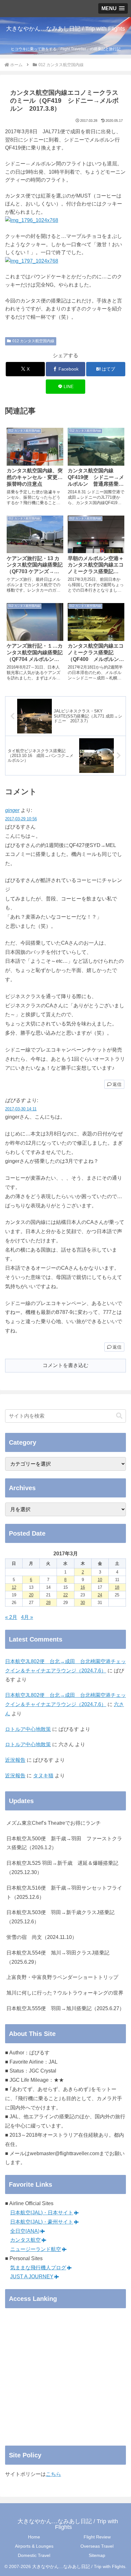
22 (65, 1595)
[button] (119, 1416)
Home (34, 2537)
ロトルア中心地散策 (28, 1729)
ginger (12, 810)
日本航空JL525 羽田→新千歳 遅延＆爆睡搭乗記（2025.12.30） (62, 1868)
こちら (53, 2474)
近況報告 (15, 1760)
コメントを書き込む (65, 1365)
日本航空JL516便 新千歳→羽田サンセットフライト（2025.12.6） (64, 1892)
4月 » (27, 1617)
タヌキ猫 (43, 1776)
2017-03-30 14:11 (21, 1109)
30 (83, 1603)
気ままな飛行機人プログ (38, 2268)
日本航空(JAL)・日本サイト (42, 2213)
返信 (117, 1084)
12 (14, 1587)
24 (100, 1595)
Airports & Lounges (34, 2546)
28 (48, 1603)
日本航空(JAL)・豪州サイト (42, 2222)
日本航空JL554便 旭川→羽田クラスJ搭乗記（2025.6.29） (58, 1957)
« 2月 (11, 1617)
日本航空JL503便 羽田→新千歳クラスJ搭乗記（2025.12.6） (60, 1917)
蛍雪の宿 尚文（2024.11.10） (42, 1937)
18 (117, 1587)
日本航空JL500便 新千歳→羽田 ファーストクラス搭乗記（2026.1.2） (64, 1843)
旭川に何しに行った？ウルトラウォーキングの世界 (65, 1993)
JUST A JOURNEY (32, 2277)
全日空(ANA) (25, 2231)
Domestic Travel (34, 2555)
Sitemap (97, 2555)
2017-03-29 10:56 (21, 819)
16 (83, 1587)
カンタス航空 (25, 2240)
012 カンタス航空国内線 (33, 341)
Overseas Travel (97, 2546)
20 (31, 1595)
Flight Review (97, 2537)
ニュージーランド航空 (36, 2249)
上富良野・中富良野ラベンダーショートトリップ (62, 1977)
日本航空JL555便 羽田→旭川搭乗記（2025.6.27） (65, 2008)
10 (100, 1580)
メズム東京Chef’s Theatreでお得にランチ (54, 1823)
